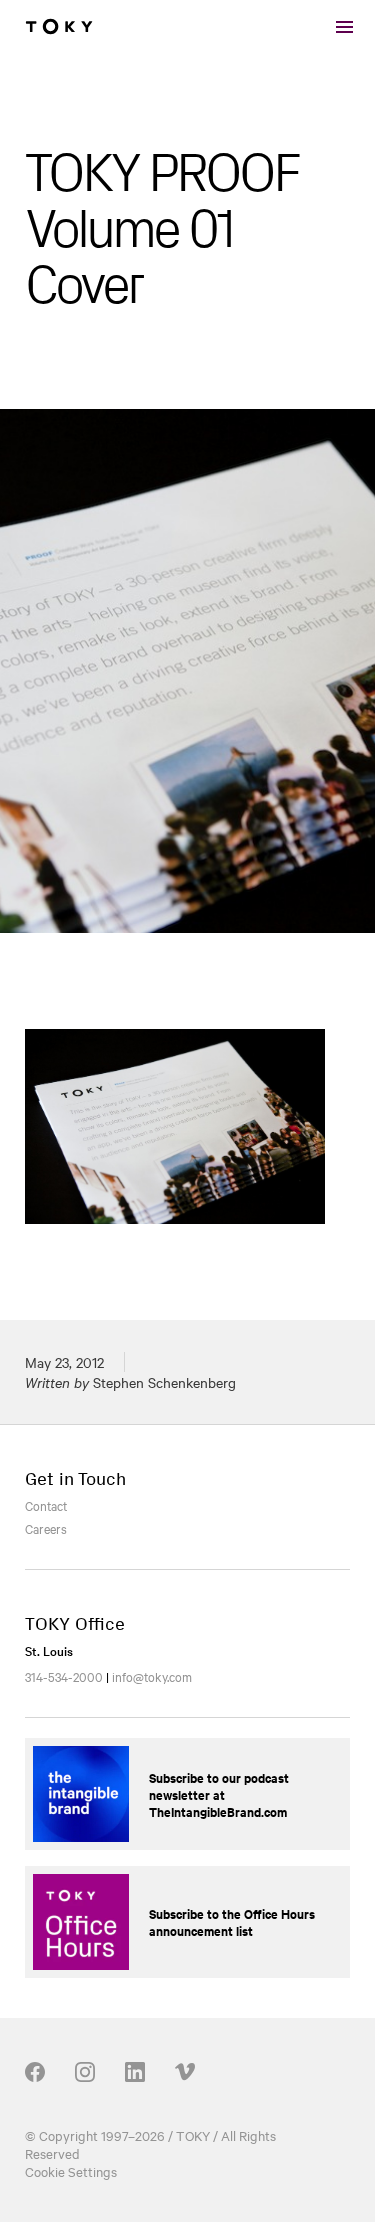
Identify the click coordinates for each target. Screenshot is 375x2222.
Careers (46, 1528)
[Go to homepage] (59, 27)
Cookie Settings (71, 2171)
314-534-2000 (64, 1676)
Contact (46, 1505)
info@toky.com (152, 1676)
